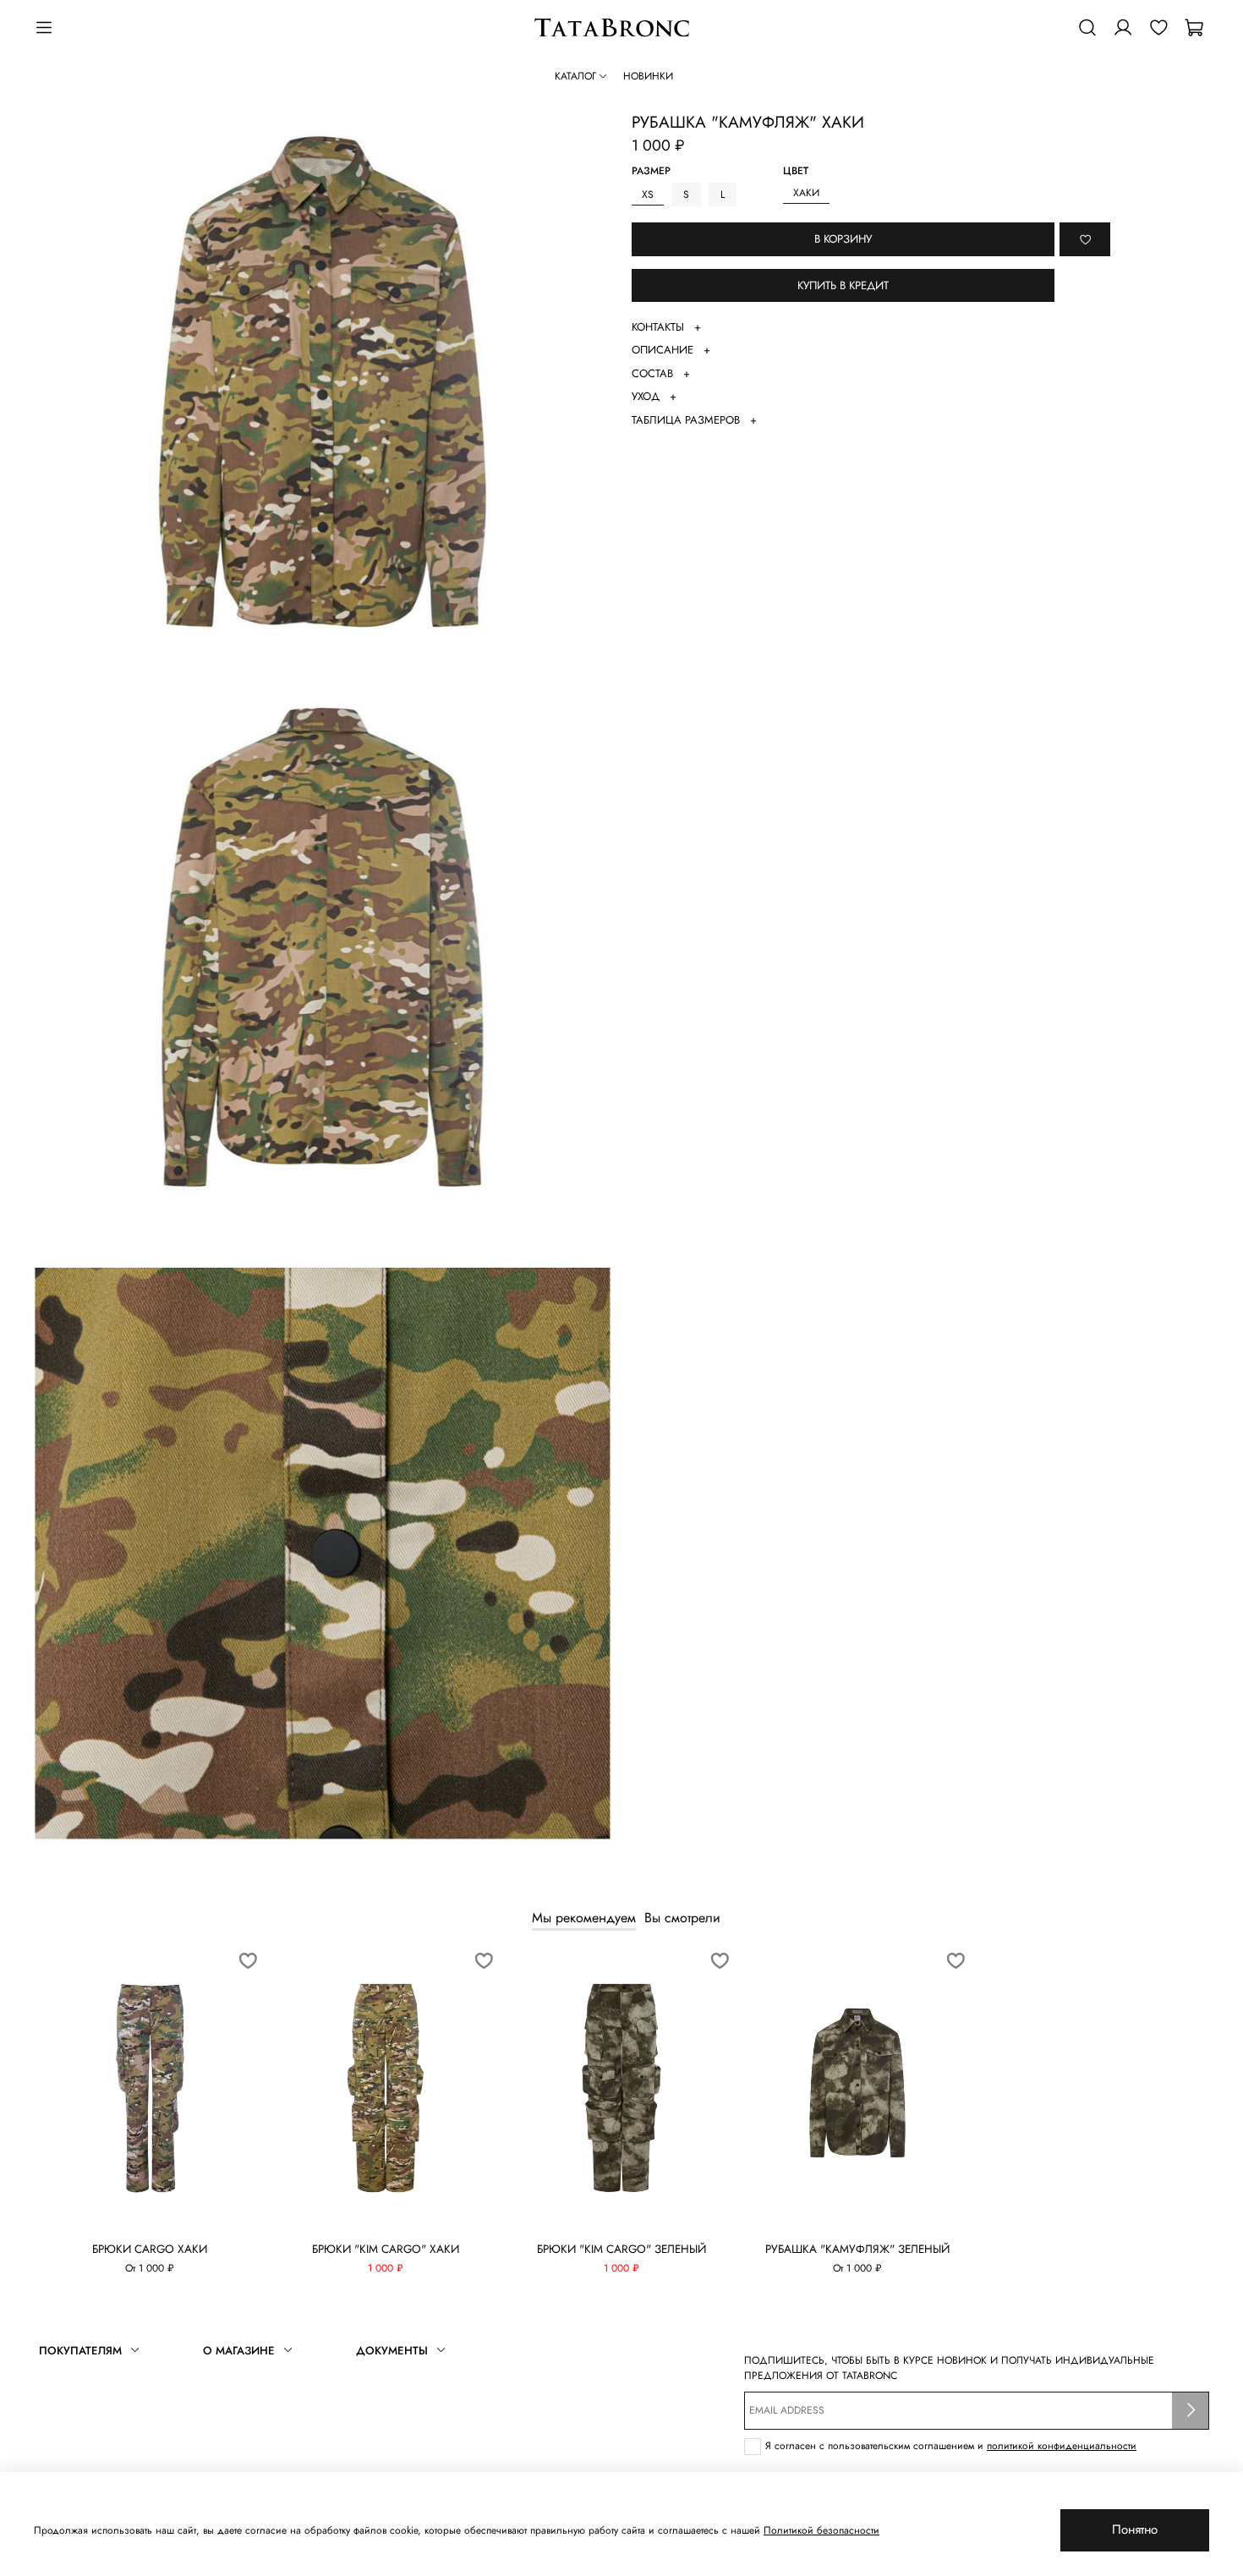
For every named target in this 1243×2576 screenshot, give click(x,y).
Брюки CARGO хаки (150, 2249)
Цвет (796, 172)
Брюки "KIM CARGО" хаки (386, 2249)
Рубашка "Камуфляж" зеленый (857, 2249)
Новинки (648, 76)
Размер (651, 172)
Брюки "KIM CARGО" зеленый (621, 2249)
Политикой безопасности (821, 2530)
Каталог (575, 76)
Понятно (1135, 2529)
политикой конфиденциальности (1062, 2446)
